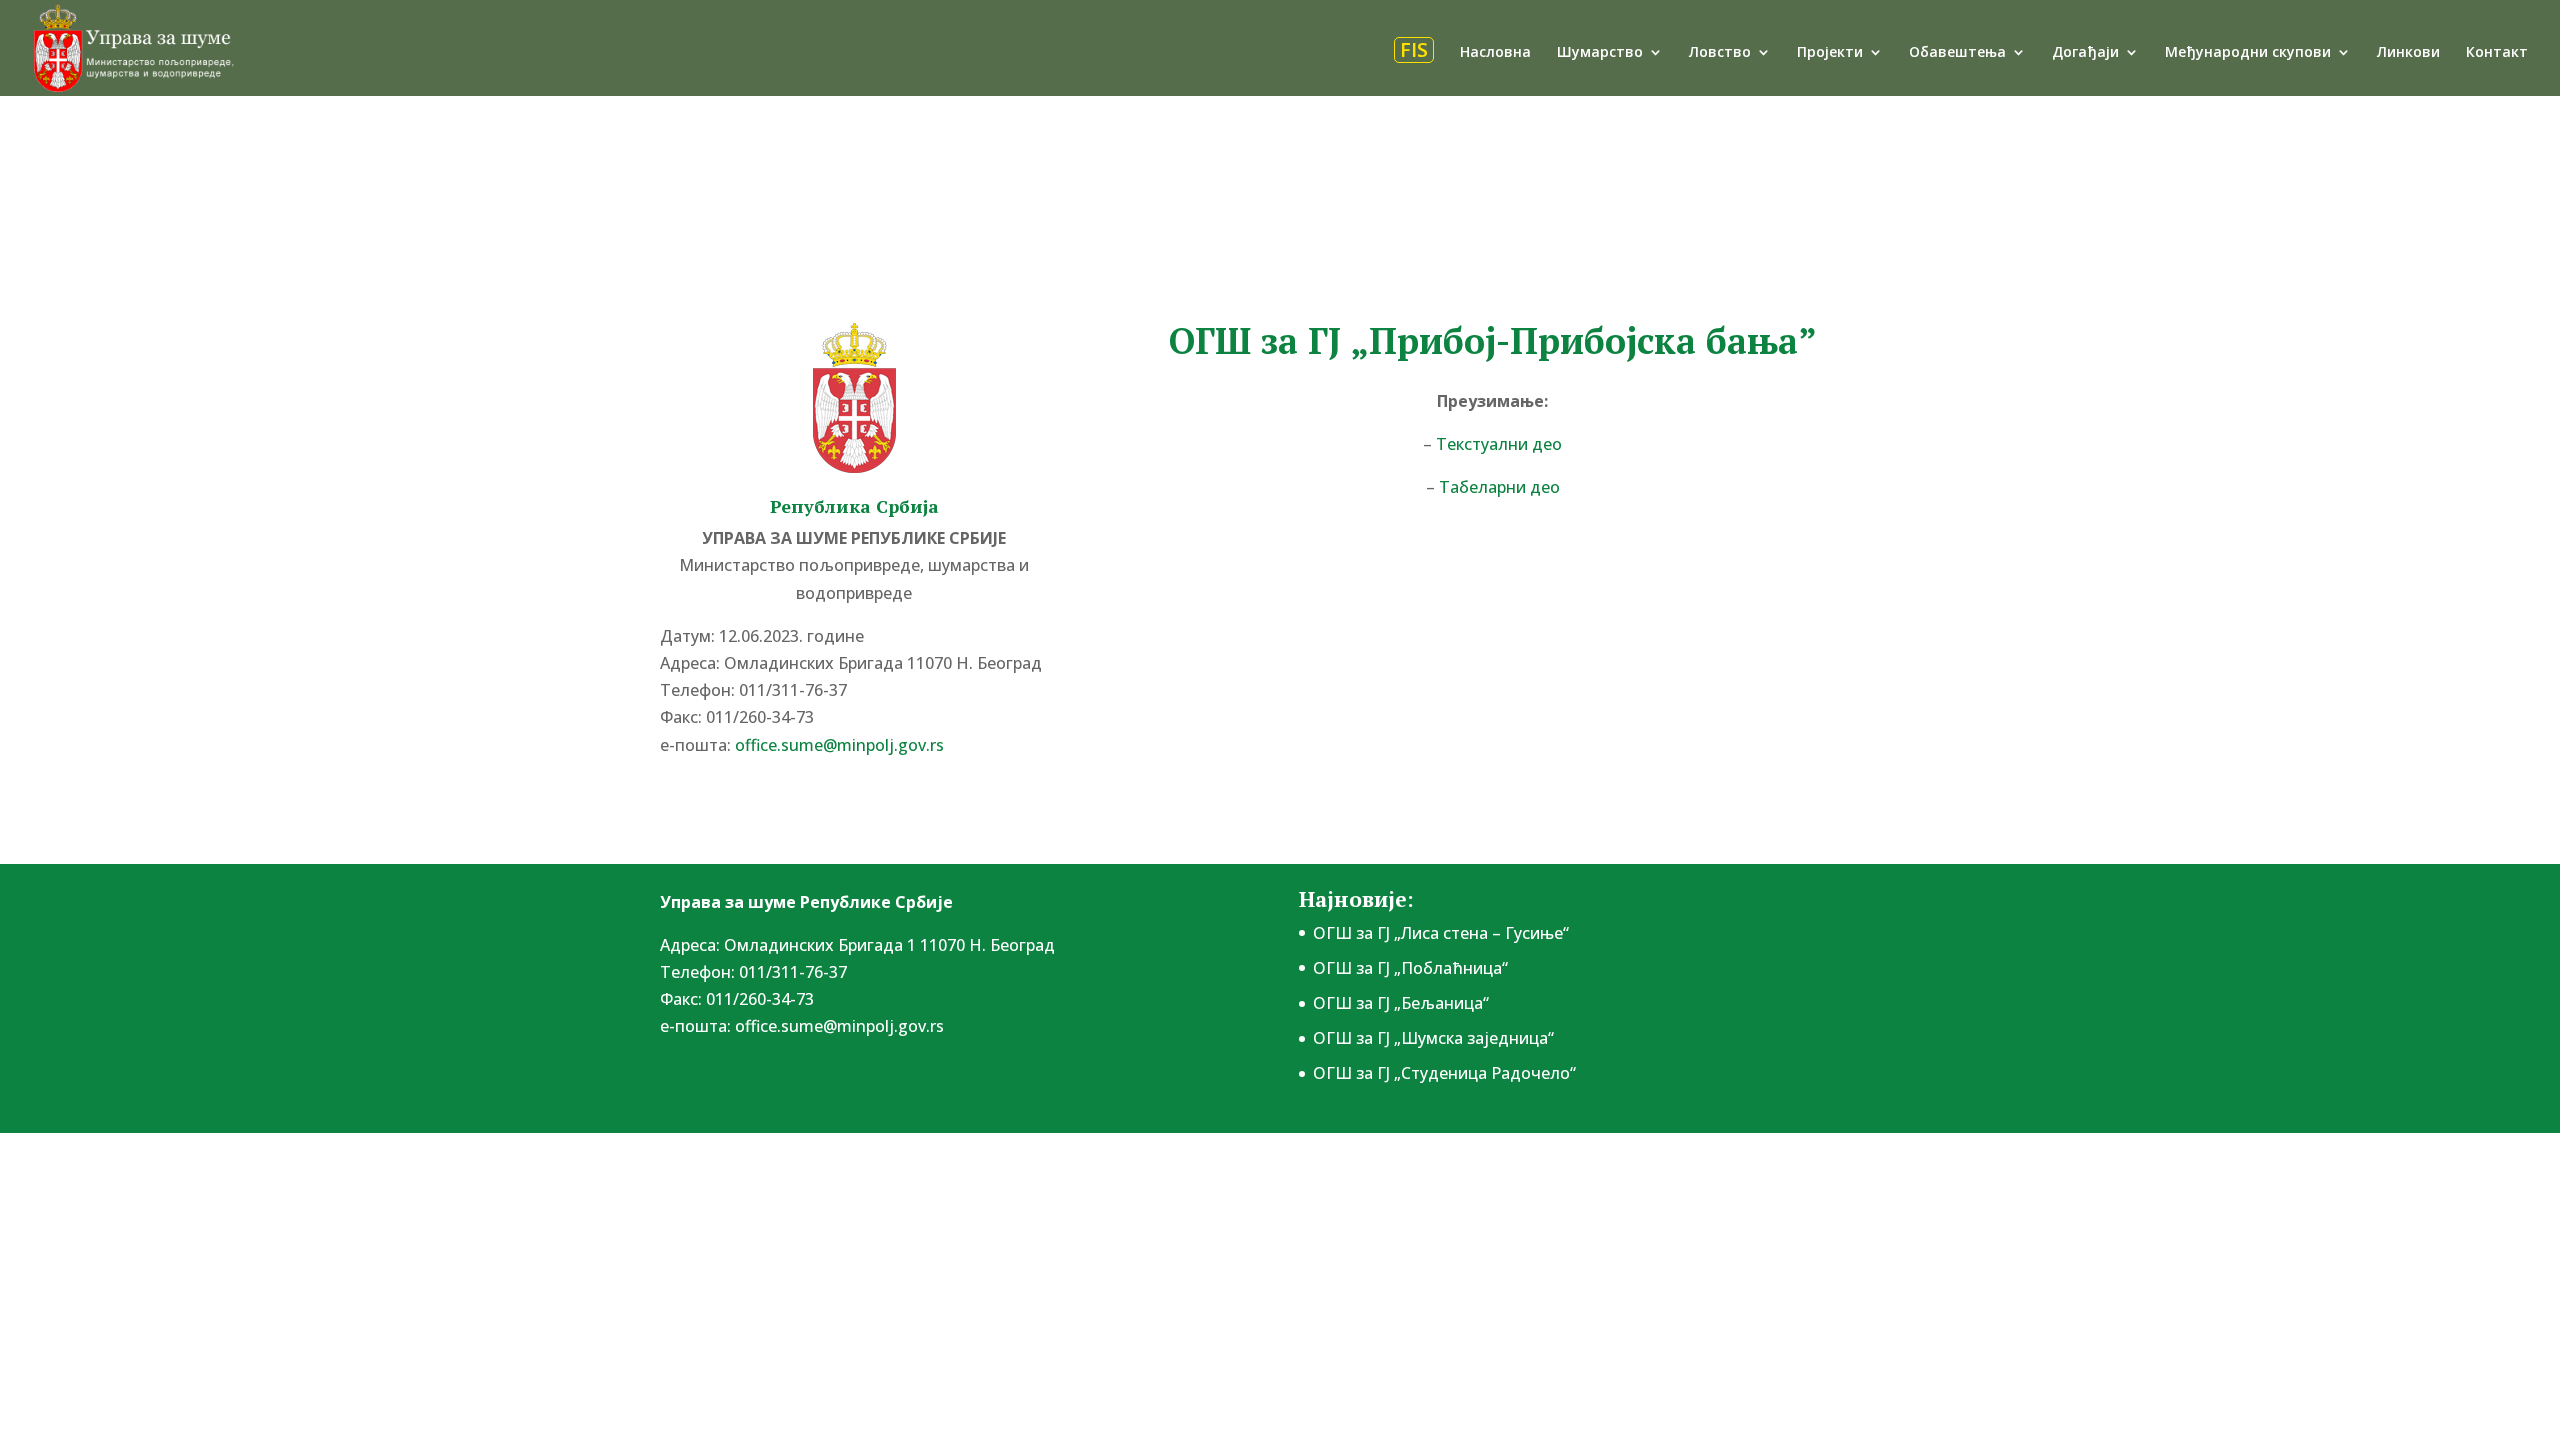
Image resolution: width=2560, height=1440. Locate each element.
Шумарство (1600, 53)
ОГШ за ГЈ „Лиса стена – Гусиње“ (1441, 933)
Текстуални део (1497, 444)
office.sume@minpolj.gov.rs (839, 1026)
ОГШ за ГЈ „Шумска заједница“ (1433, 1038)
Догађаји (2085, 53)
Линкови (2408, 53)
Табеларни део (1497, 487)
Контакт (2497, 53)
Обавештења (1957, 53)
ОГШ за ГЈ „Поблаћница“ (1410, 968)
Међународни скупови (2248, 53)
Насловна (1495, 53)
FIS (1414, 50)
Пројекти (1830, 53)
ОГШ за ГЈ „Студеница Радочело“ (1444, 1073)
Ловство (1720, 53)
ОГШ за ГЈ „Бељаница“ (1401, 1003)
